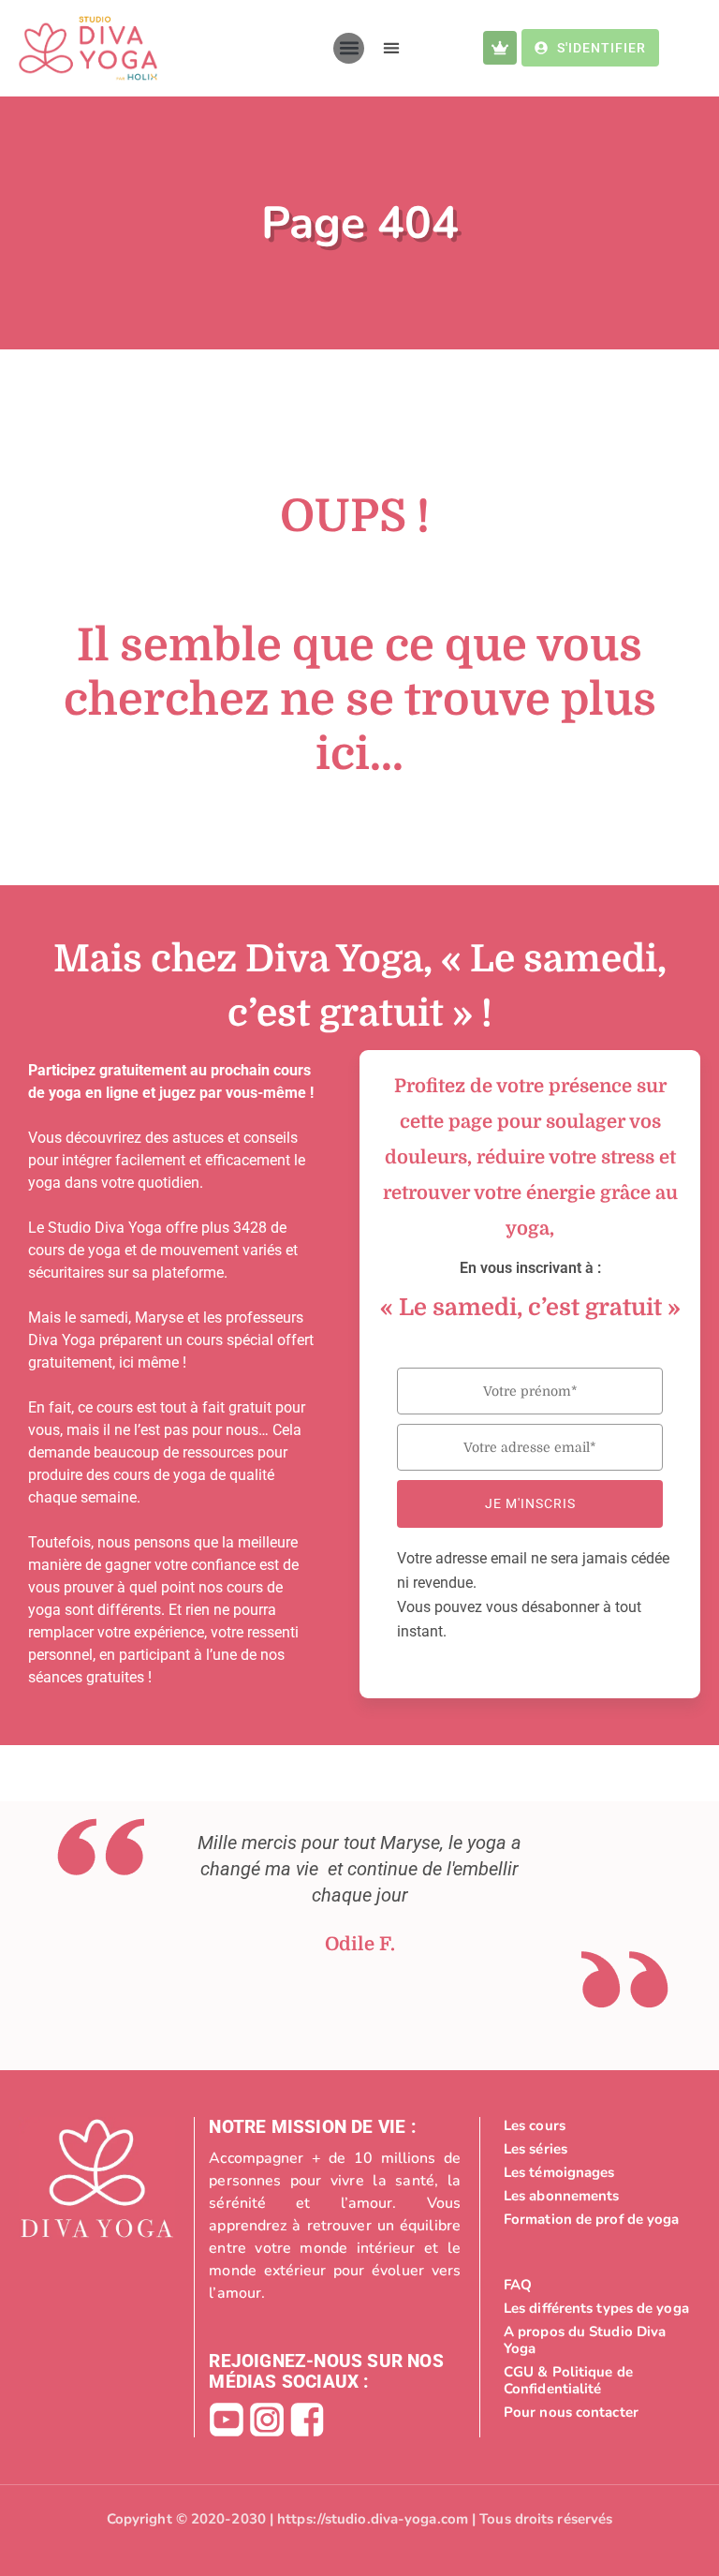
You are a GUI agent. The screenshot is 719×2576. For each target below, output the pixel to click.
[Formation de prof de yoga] (598, 2219)
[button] (349, 48)
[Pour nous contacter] (598, 2412)
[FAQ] (598, 2285)
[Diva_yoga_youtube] (227, 2420)
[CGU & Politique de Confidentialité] (598, 2380)
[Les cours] (598, 2125)
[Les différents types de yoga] (598, 2308)
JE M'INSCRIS (530, 1503)
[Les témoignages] (598, 2172)
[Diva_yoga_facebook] (307, 2420)
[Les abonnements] (598, 2196)
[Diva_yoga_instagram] (267, 2420)
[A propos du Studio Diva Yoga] (598, 2340)
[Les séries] (598, 2149)
